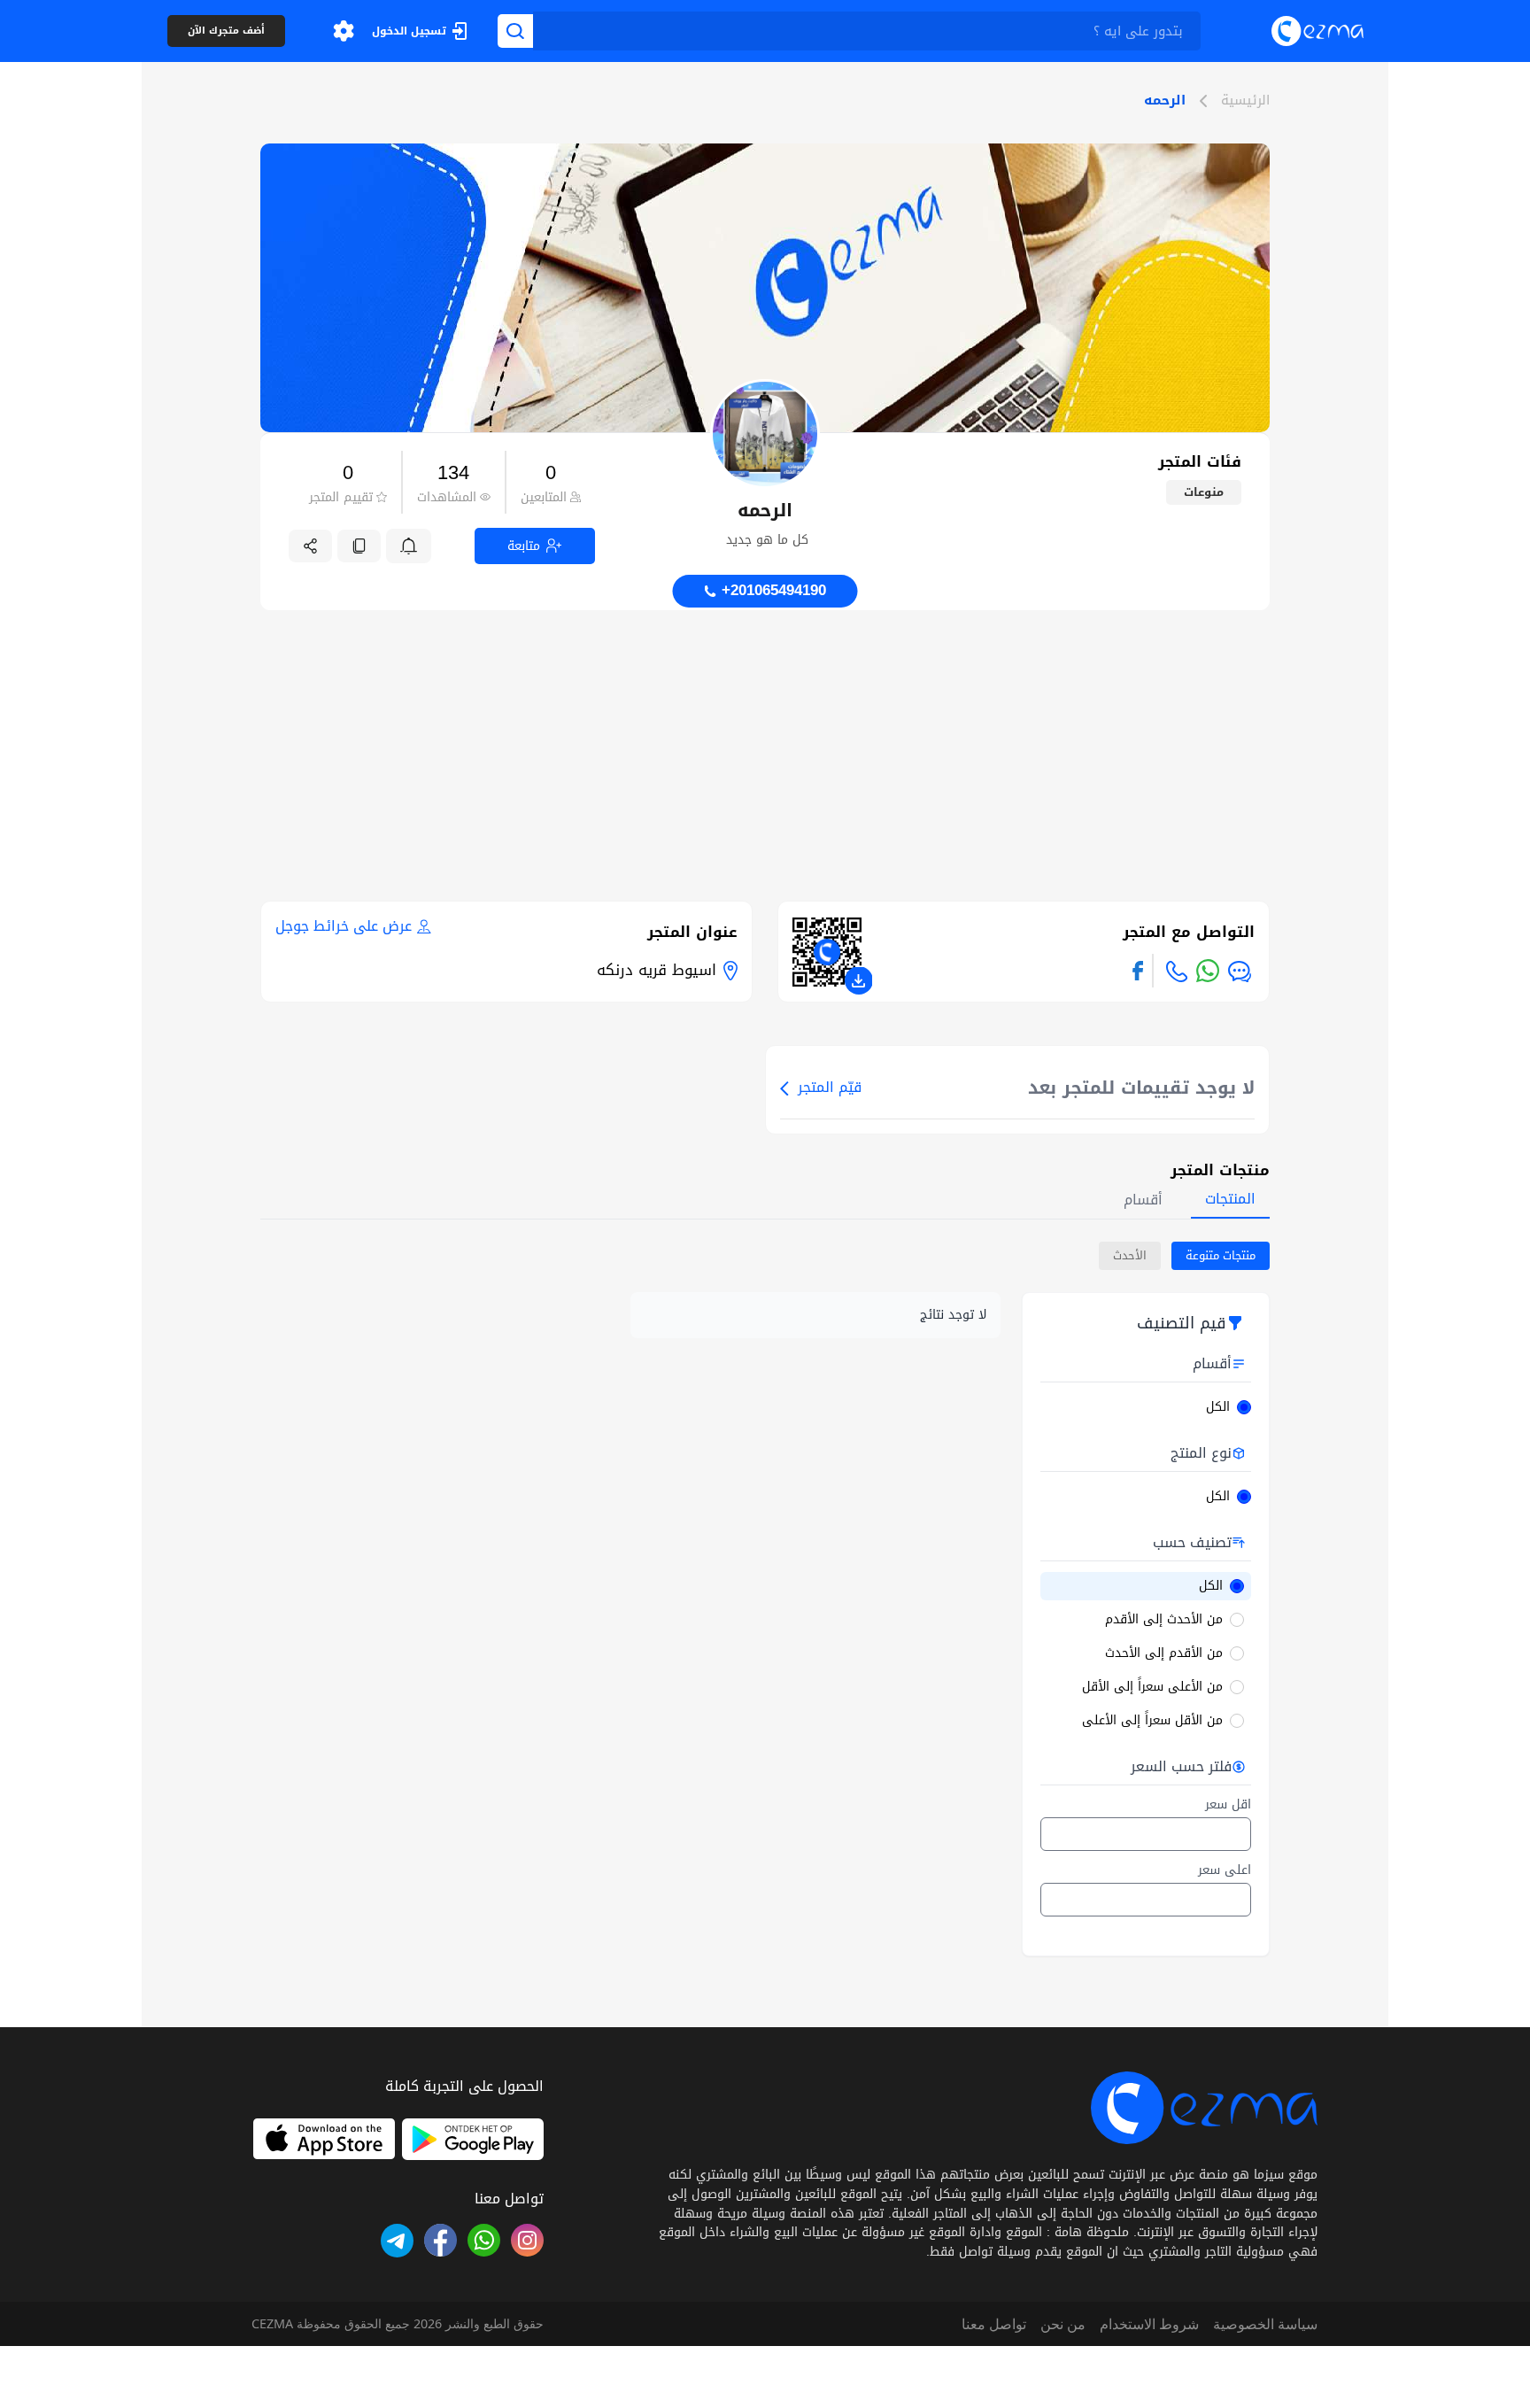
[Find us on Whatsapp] (484, 2240)
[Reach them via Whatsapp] (1208, 971)
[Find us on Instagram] (527, 2240)
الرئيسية (1245, 101)
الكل (1218, 1407)
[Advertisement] (765, 734)
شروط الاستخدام (1149, 2324)
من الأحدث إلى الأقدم (1164, 1620)
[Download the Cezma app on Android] (473, 2139)
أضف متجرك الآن (226, 31)
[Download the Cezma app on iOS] (324, 2139)
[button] (344, 31)
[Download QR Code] (859, 980)
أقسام (1143, 1200)
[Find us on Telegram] (397, 2240)
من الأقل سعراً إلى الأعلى (1152, 1721)
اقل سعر (1228, 1805)
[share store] (310, 546)
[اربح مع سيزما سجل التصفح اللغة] (344, 31)
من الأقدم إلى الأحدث (1164, 1653)
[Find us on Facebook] (1138, 971)
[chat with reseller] (1240, 972)
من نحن (1063, 2324)
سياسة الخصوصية (1265, 2324)
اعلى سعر (1225, 1870)
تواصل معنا (994, 2324)
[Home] (1317, 31)
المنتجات (1230, 1199)
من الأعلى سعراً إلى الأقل (1152, 1687)
